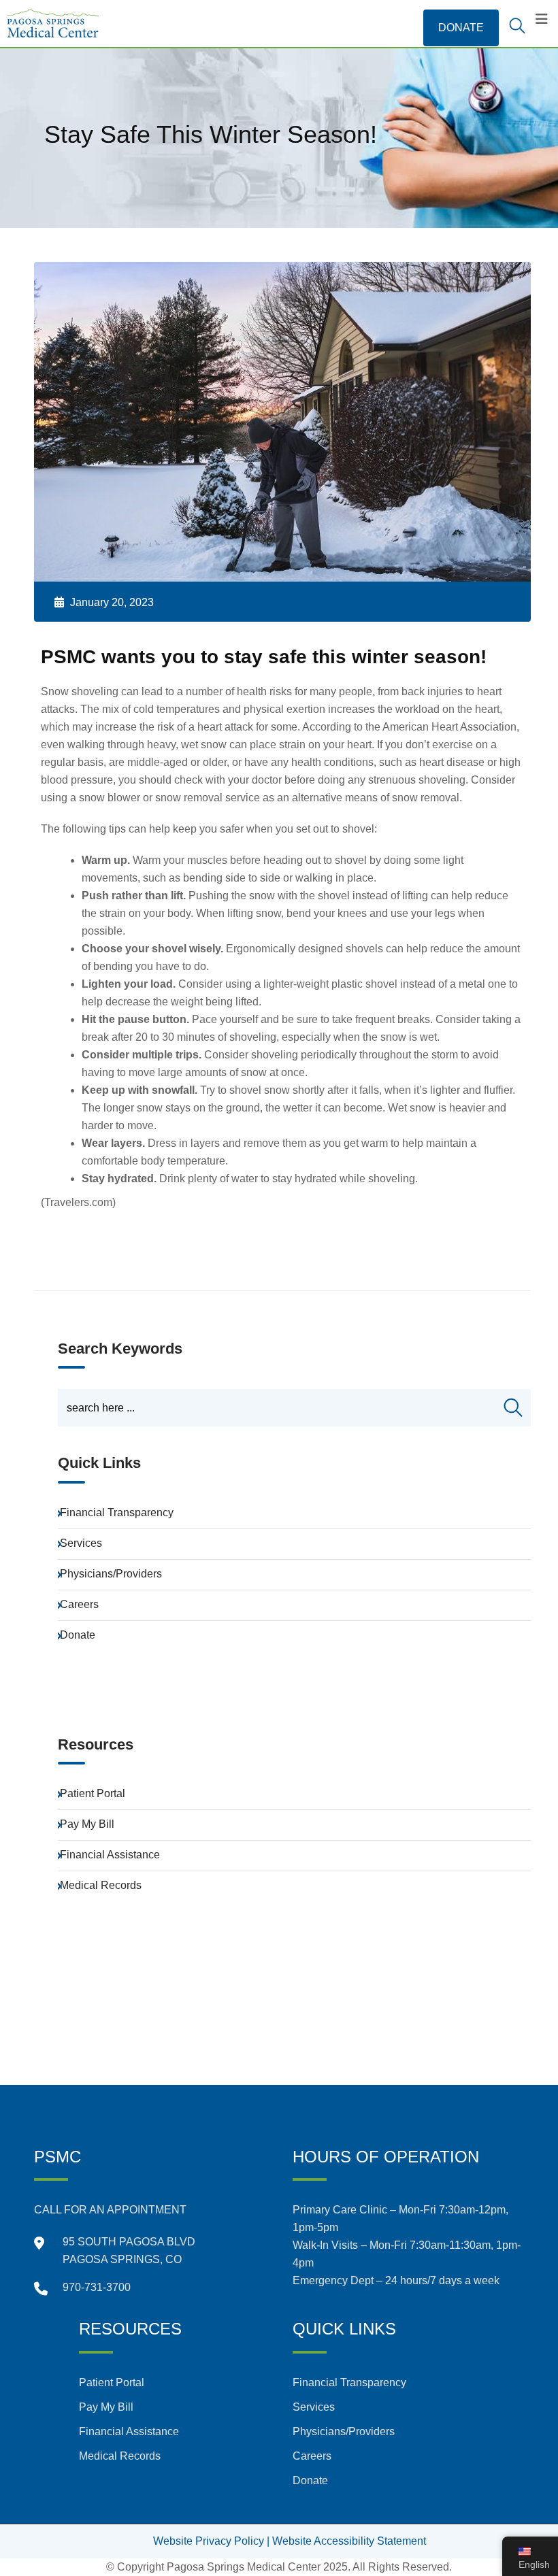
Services (81, 1543)
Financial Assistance (110, 1855)
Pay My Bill (87, 1824)
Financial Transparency (117, 1512)
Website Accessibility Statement (349, 2541)
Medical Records (101, 1885)
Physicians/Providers (111, 1574)
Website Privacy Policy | (211, 2541)
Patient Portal (93, 1793)
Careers (79, 1604)
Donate (78, 1635)
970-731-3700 (97, 2287)
